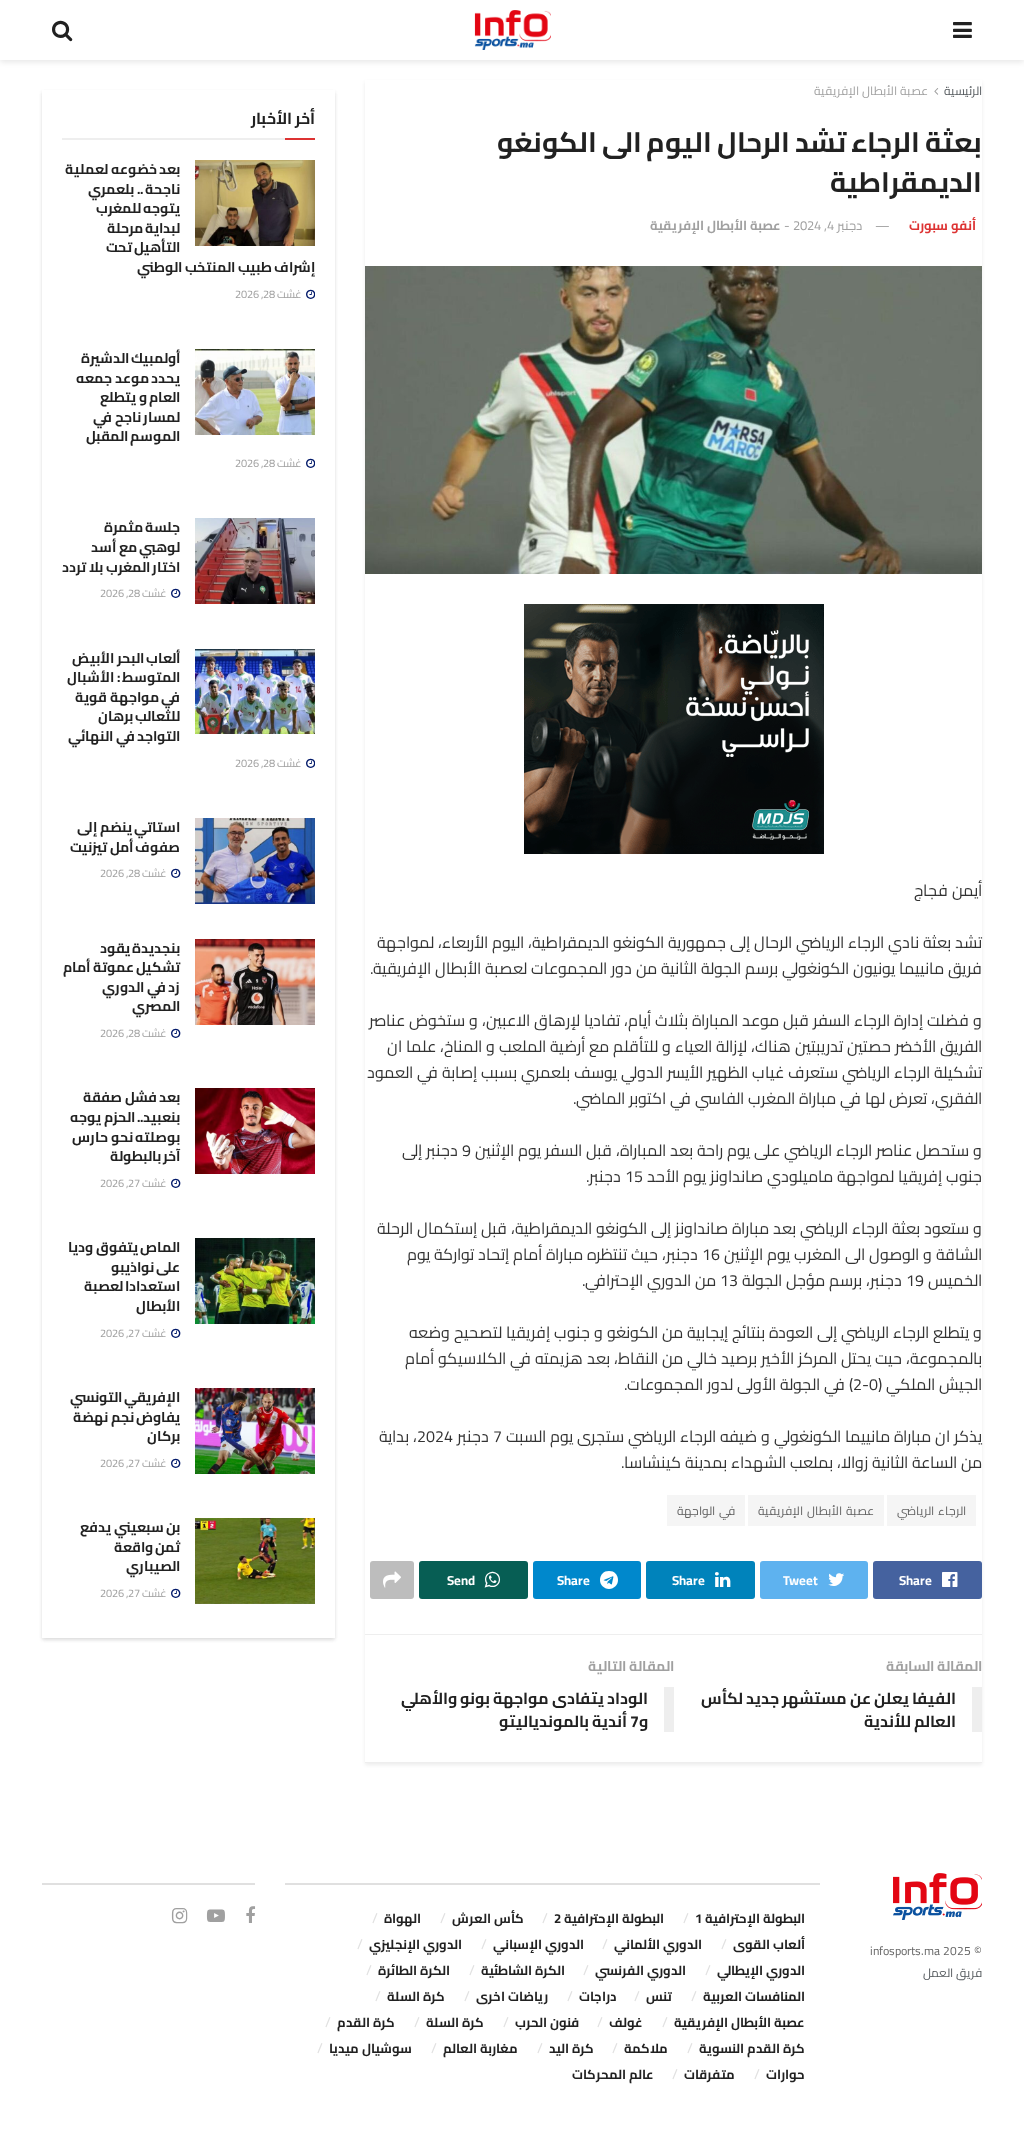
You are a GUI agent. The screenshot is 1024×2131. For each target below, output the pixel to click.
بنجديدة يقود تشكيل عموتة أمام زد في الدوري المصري (121, 977)
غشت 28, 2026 (269, 294)
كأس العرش (488, 1918)
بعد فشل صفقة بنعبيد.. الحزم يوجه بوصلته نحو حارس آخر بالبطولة (125, 1126)
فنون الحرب (547, 2022)
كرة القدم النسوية (752, 2048)
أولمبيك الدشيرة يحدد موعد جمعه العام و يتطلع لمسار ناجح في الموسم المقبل (128, 397)
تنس (659, 1996)
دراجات (597, 1996)
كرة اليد (571, 2048)
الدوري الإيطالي (761, 1970)
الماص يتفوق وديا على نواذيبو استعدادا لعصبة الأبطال (124, 1276)
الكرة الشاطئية (523, 1970)
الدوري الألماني (658, 1944)
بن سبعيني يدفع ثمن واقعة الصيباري (130, 1546)
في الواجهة (706, 1510)
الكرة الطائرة (414, 1970)
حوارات (785, 2074)
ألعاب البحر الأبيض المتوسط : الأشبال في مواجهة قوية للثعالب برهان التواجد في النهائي (123, 697)
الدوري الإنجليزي (415, 1944)
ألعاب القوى (769, 1944)
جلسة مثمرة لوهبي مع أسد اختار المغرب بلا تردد (121, 546)
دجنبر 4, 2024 (827, 225)
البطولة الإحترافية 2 (609, 1918)
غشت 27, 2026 (134, 1183)
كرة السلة (416, 1996)
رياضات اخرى (512, 1996)
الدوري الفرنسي (640, 1970)
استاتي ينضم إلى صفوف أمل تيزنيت (125, 837)
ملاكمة (646, 2048)
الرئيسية (963, 90)
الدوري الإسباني (538, 1944)
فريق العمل (952, 1972)
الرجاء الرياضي (931, 1510)
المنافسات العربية (754, 1996)
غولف (626, 2022)
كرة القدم (366, 2022)
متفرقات (709, 2074)
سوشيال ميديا (370, 2048)
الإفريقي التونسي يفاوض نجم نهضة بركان (125, 1416)
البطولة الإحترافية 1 (750, 1918)
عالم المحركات (613, 2074)
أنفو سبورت (942, 225)
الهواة (402, 1918)
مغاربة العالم (480, 2048)
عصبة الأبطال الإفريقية (871, 90)
